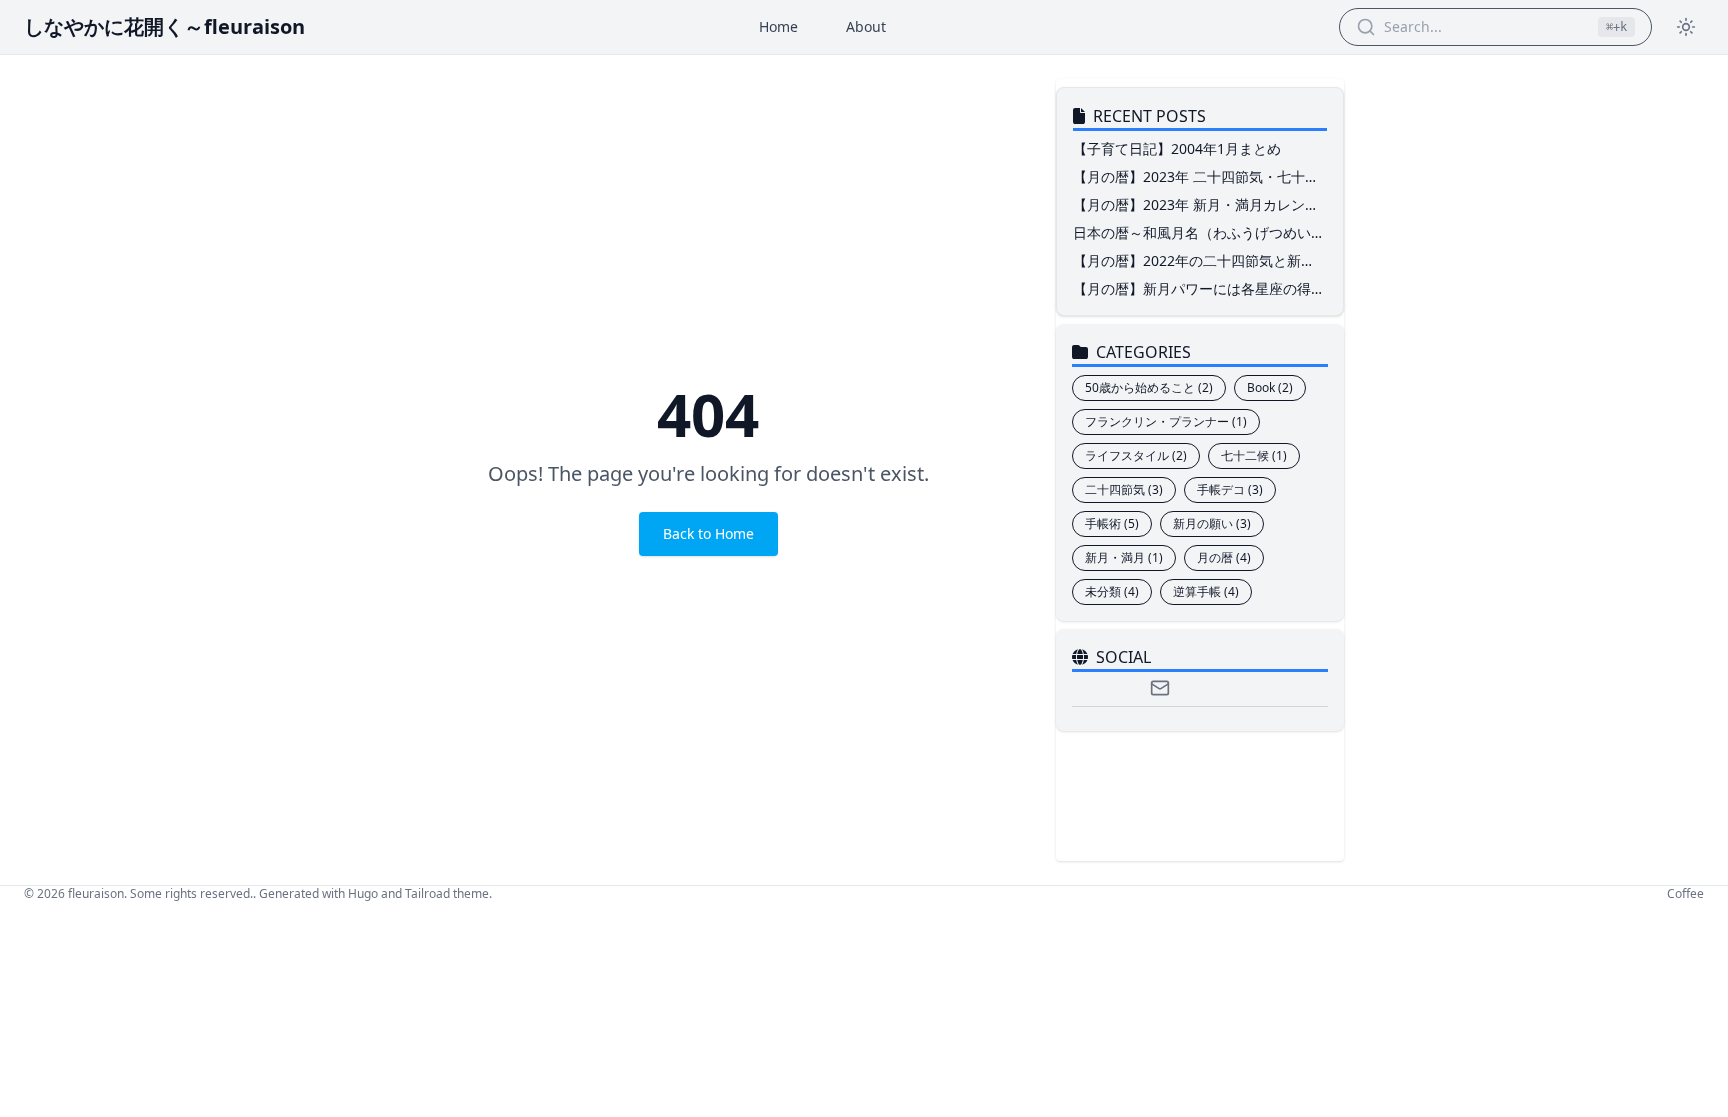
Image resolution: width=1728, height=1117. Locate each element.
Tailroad (427, 893)
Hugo (363, 893)
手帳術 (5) (1112, 523)
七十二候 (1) (1254, 455)
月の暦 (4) (1224, 557)
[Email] (1160, 688)
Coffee (1685, 893)
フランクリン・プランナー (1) (1166, 421)
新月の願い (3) (1212, 523)
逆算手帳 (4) (1206, 591)
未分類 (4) (1112, 591)
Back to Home (708, 533)
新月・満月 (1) (1124, 557)
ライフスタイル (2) (1136, 455)
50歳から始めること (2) (1149, 387)
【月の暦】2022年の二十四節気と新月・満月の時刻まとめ (1187, 270)
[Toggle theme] (1686, 27)
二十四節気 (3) (1124, 489)
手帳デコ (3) (1230, 489)
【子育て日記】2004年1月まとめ (1177, 148)
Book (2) (1270, 387)
